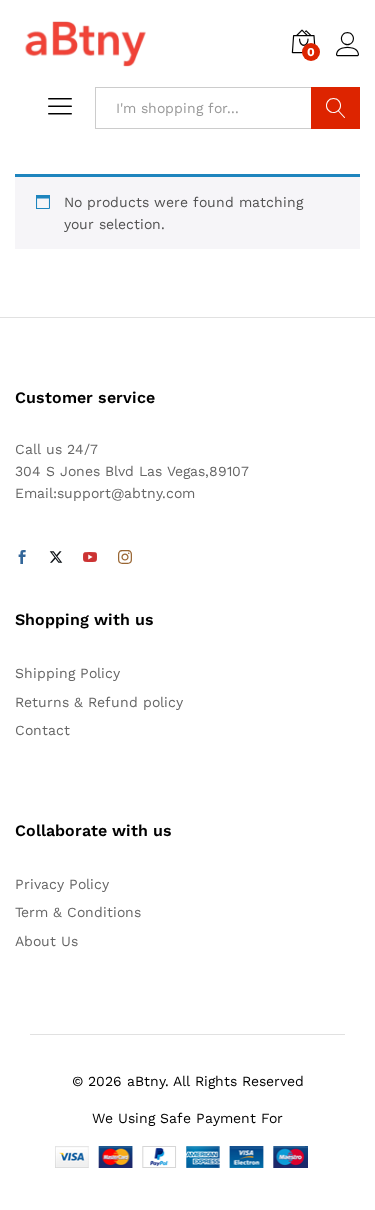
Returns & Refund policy (99, 702)
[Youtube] (90, 558)
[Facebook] (22, 558)
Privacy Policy (62, 884)
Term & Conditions (78, 912)
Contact (42, 730)
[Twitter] (56, 558)
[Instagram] (125, 558)
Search (335, 108)
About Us (46, 941)
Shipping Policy (67, 673)
